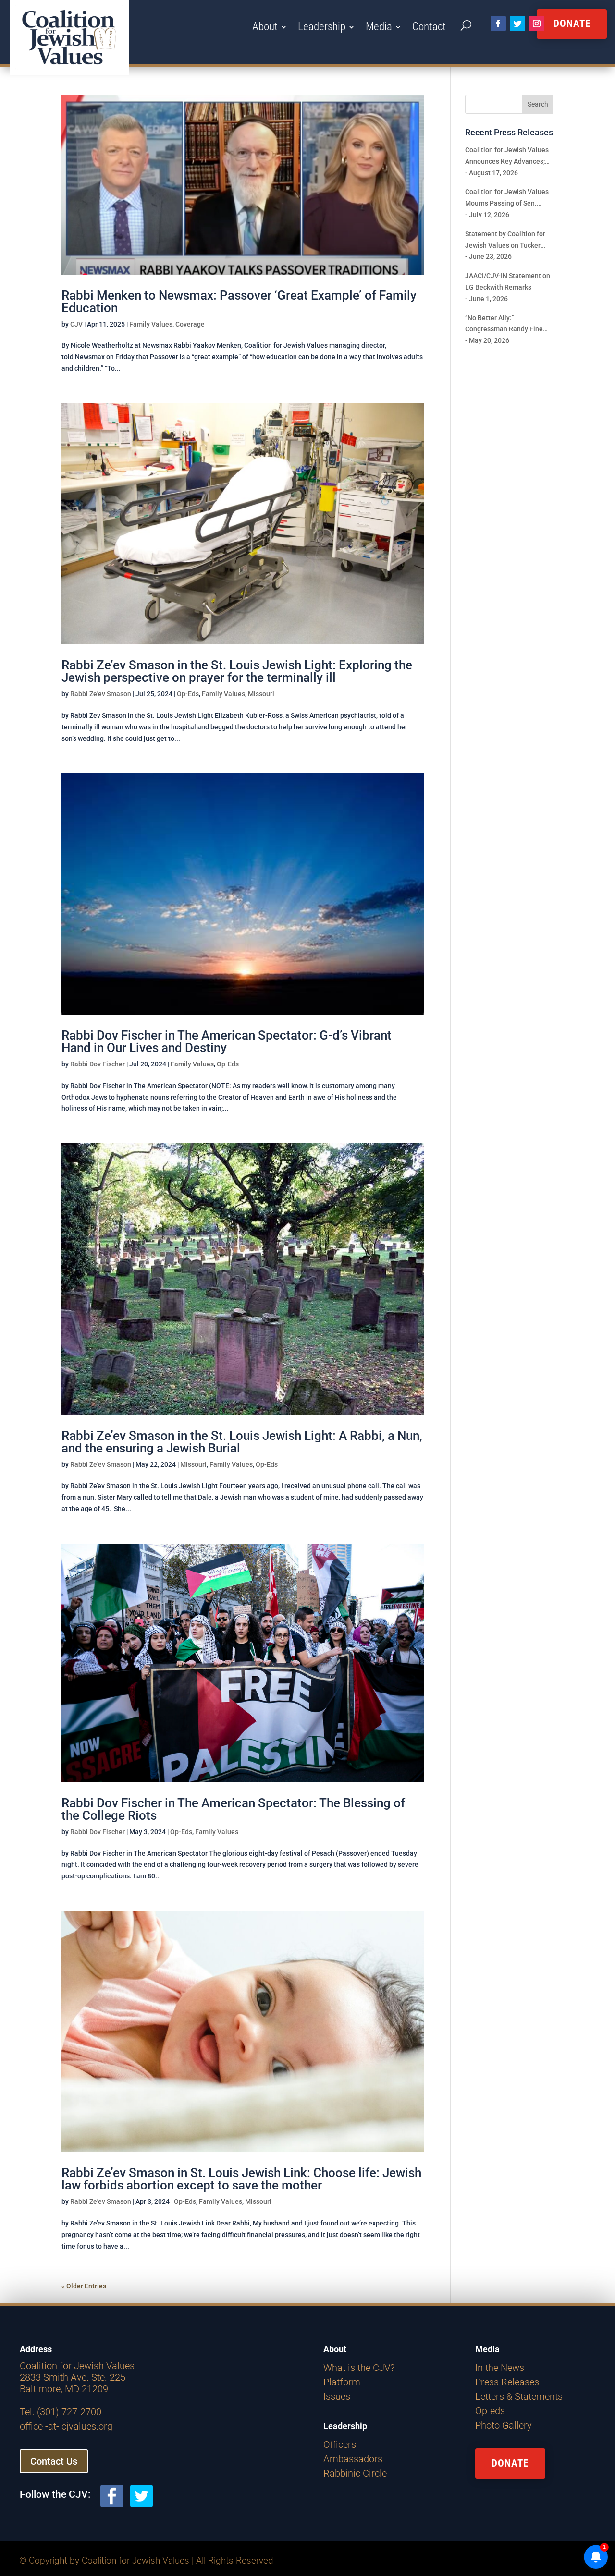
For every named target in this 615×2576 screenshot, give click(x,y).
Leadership (322, 28)
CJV (76, 324)
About (265, 28)
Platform (342, 2382)
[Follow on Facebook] (498, 24)
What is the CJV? (359, 2368)
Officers (340, 2444)
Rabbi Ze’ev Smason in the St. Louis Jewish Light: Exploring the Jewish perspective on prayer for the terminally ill (237, 671)
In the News (500, 2368)
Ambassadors (353, 2459)
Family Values (151, 324)
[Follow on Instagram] (537, 24)
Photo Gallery (504, 2425)
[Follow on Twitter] (517, 24)
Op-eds (490, 2411)
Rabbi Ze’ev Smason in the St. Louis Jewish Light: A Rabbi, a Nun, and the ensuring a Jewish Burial (242, 1442)
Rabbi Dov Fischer (98, 1064)
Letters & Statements (519, 2396)
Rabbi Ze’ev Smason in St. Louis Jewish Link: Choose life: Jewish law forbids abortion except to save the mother (241, 2179)
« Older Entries (84, 2286)
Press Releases (507, 2382)
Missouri (261, 694)
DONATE (510, 2463)
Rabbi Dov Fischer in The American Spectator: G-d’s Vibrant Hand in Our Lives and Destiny (227, 1041)
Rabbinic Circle (355, 2473)
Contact (429, 28)
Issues (337, 2396)
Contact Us (54, 2461)
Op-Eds (188, 694)
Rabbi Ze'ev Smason (101, 694)
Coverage (190, 324)
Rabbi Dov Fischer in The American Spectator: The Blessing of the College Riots (233, 1809)
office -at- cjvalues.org (66, 2426)
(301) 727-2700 (69, 2412)
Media (379, 28)
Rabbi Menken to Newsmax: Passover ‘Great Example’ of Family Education (239, 302)
